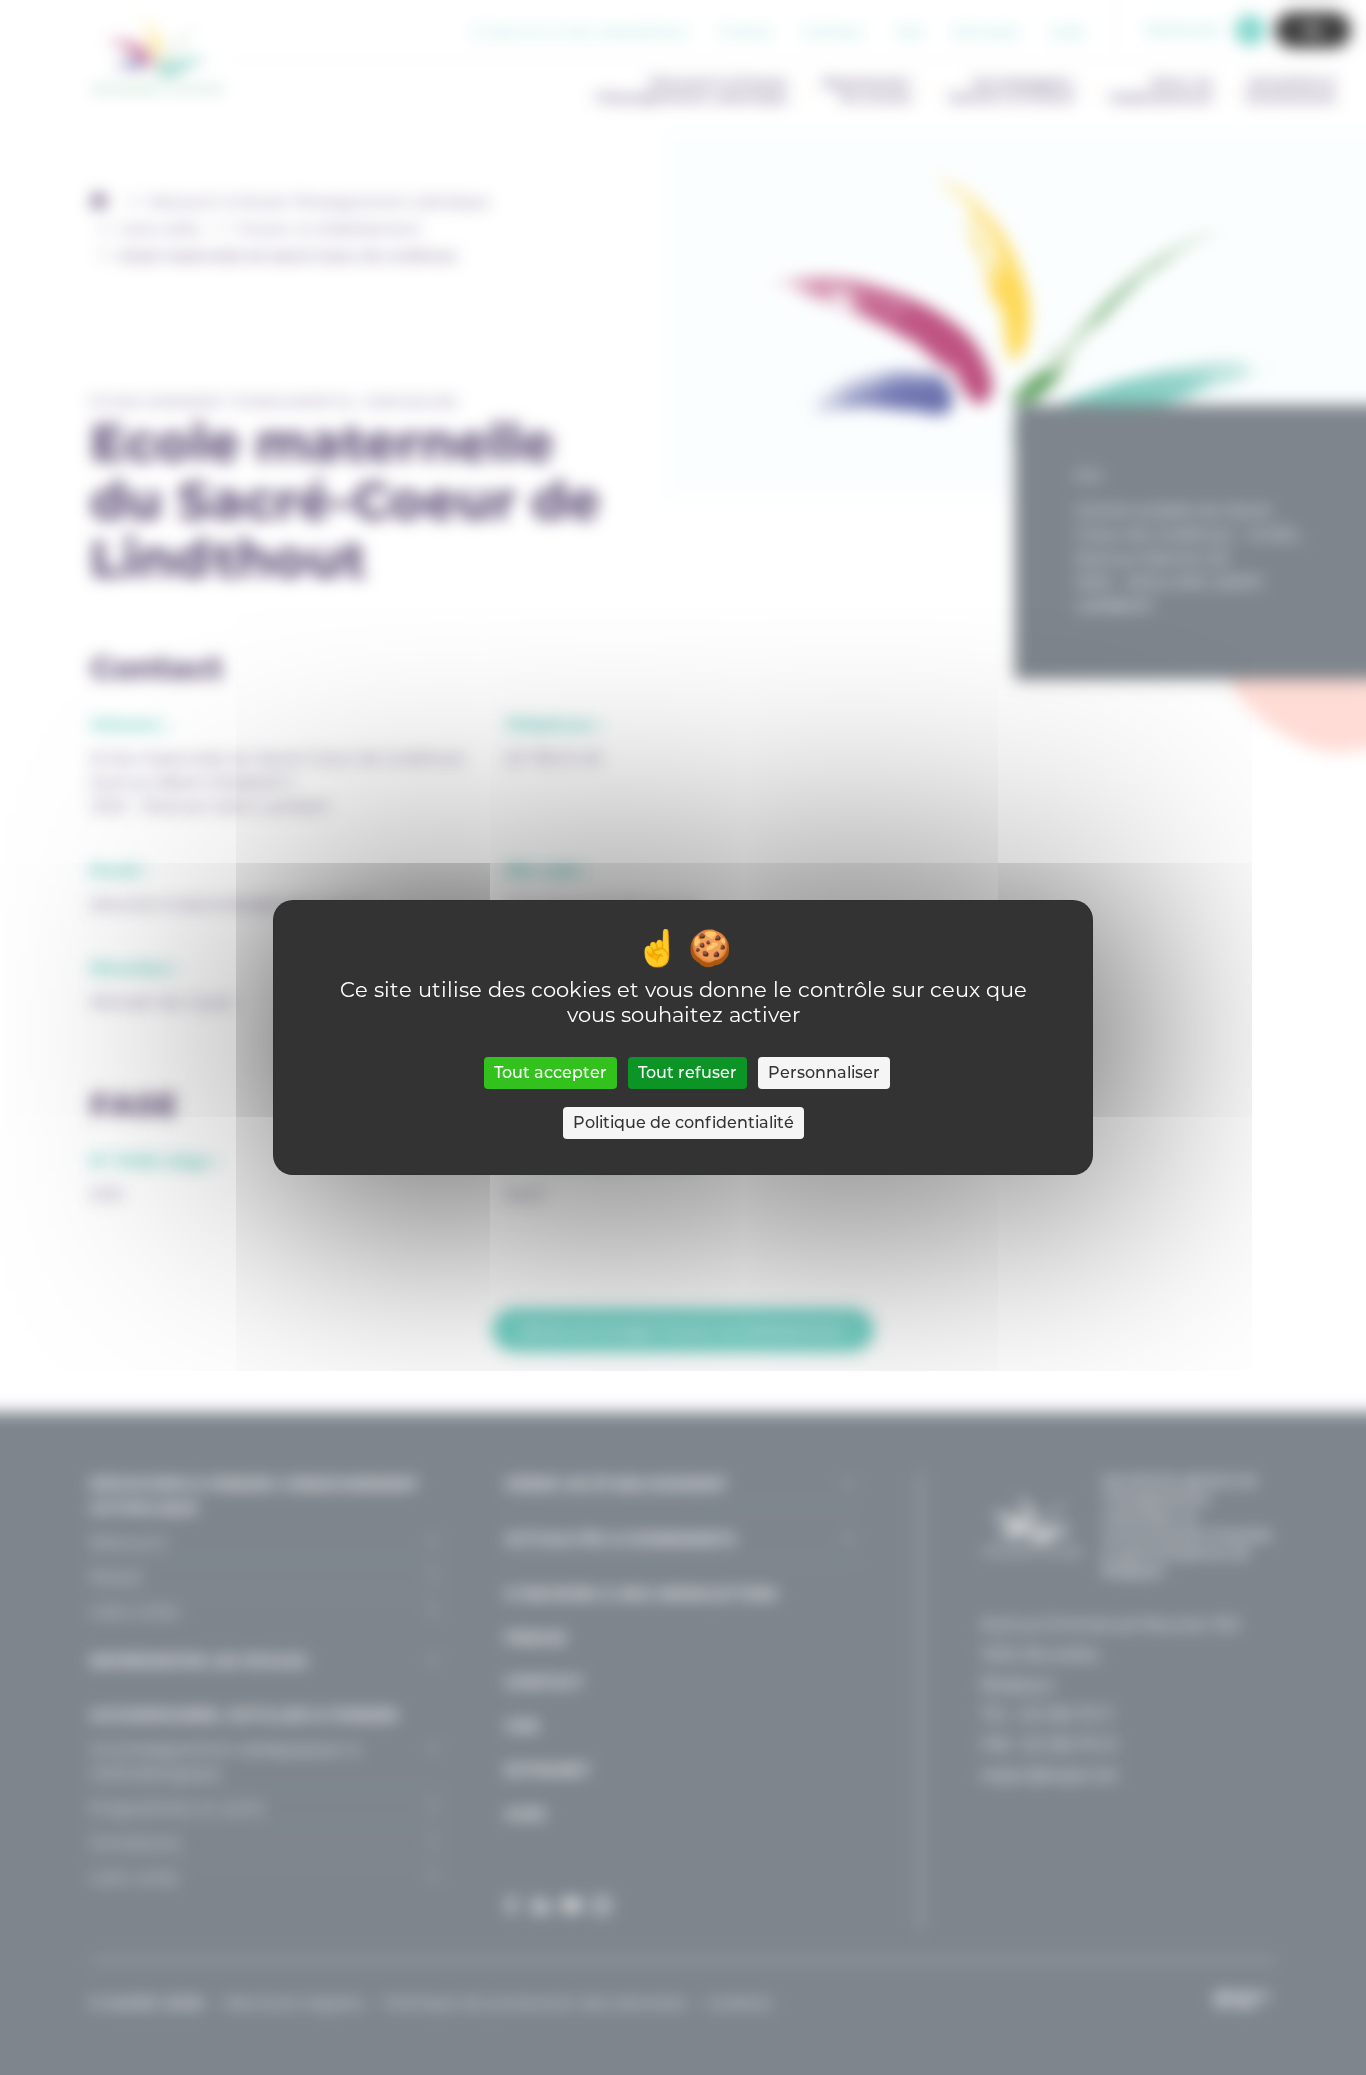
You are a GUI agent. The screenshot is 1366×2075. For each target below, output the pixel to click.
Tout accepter (550, 1072)
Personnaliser (824, 1072)
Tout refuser (687, 1072)
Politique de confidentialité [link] (683, 1122)
